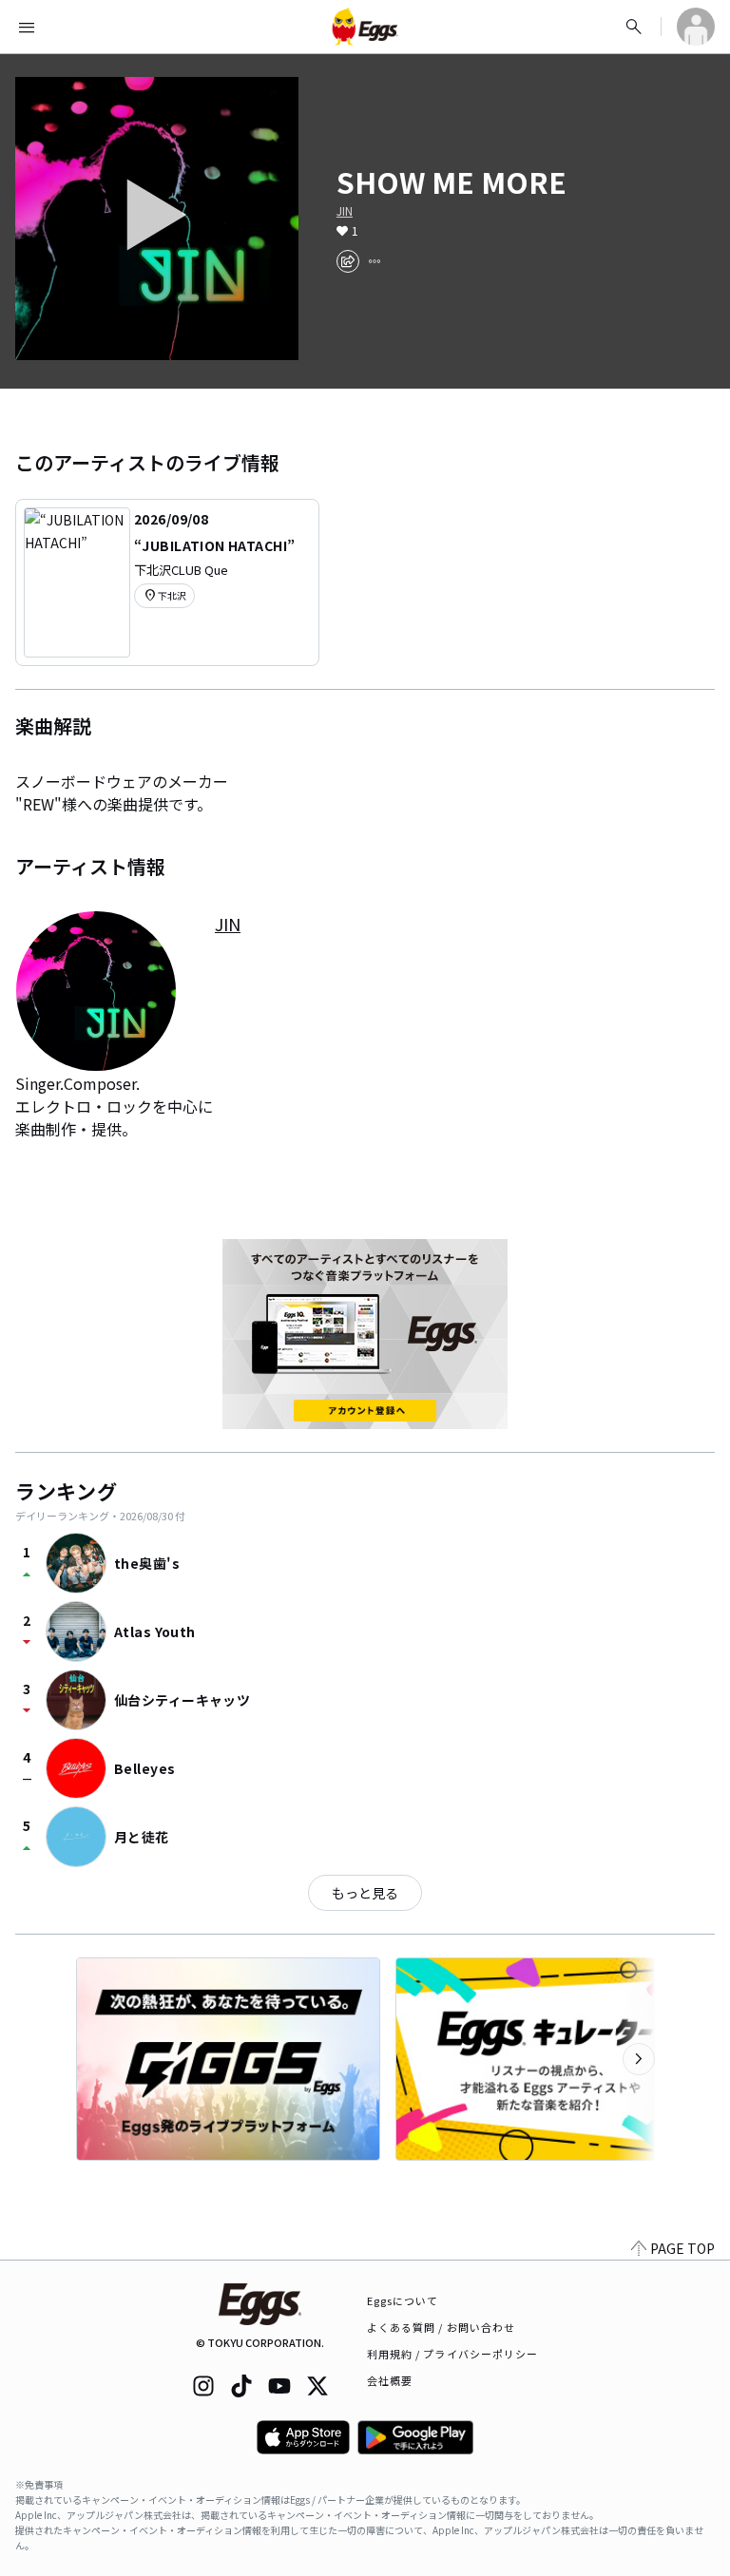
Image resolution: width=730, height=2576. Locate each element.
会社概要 (390, 2380)
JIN (345, 211)
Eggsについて (403, 2300)
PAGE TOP (682, 2248)
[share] (348, 261)
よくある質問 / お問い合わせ (442, 2327)
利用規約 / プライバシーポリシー (453, 2354)
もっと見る (365, 1893)
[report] (375, 261)
